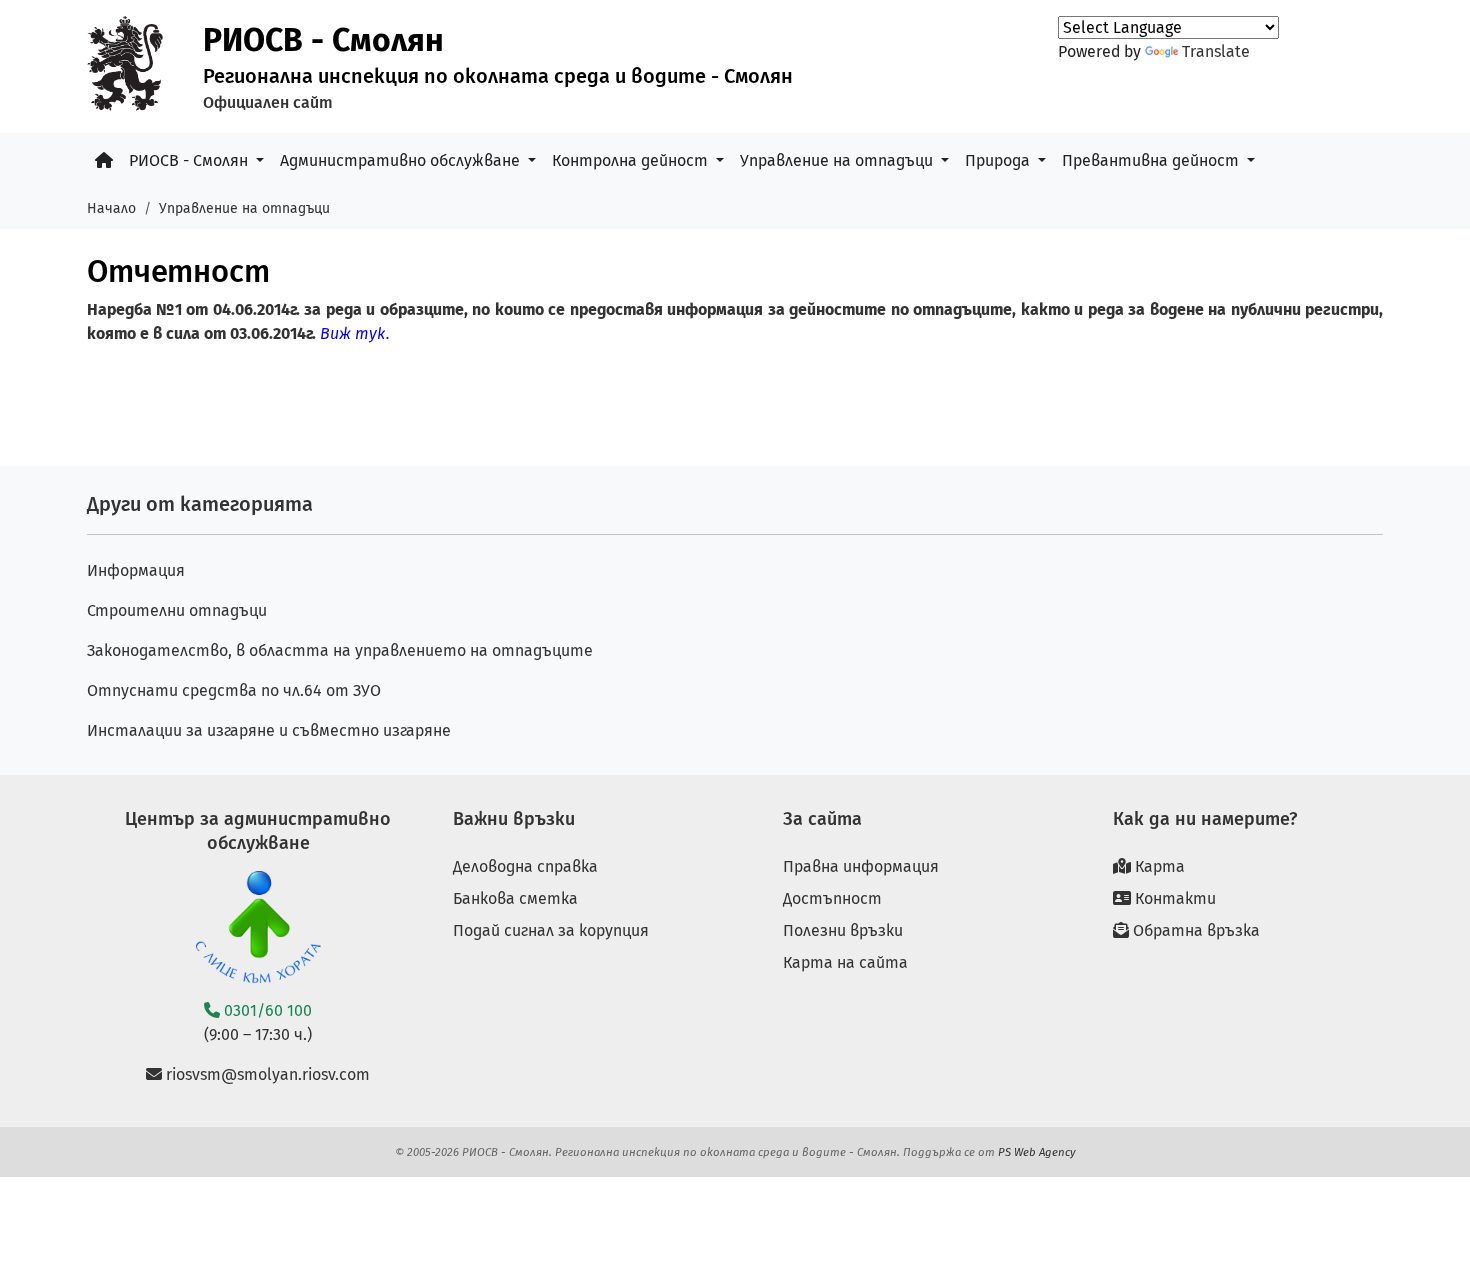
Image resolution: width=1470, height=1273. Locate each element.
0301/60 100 (266, 1010)
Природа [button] (999, 160)
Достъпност (832, 898)
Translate (1216, 51)
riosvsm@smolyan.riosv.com (266, 1074)
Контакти (1173, 898)
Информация (136, 570)
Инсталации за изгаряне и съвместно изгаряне (269, 730)
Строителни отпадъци (177, 610)
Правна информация (861, 866)
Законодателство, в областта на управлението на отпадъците (340, 650)
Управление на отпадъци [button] (838, 160)
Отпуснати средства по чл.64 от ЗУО (234, 690)
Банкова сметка (515, 898)
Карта (1158, 866)
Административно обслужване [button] (402, 160)
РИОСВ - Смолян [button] (190, 160)
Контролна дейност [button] (632, 160)
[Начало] (104, 161)
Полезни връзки (843, 930)
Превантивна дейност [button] (1152, 160)
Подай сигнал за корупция (551, 930)
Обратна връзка (1194, 930)
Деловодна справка (525, 866)
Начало (111, 208)
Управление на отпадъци (244, 208)
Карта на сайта (845, 962)
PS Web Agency (1037, 1152)
